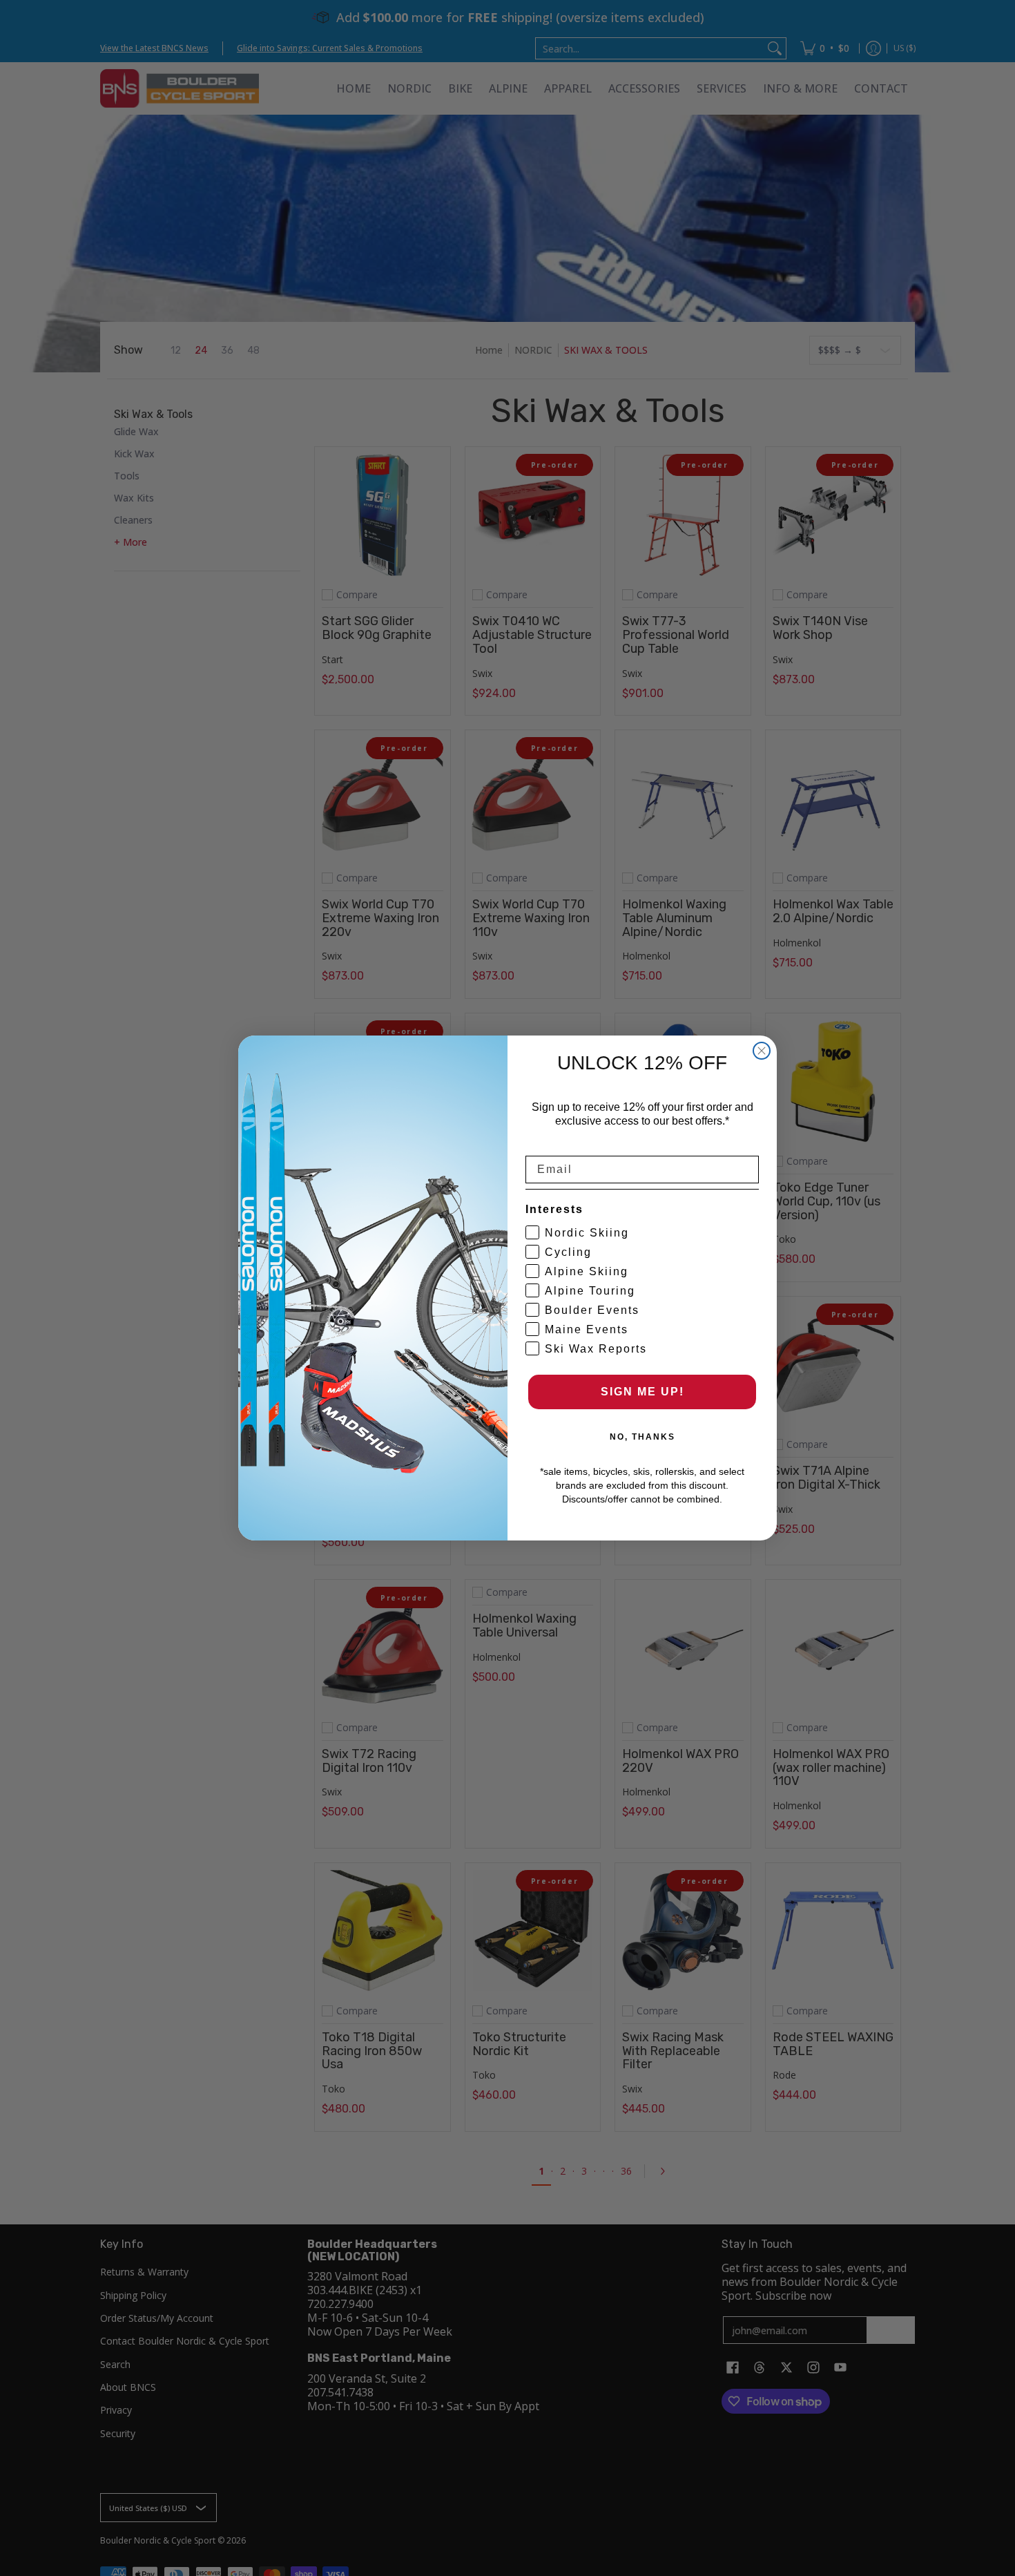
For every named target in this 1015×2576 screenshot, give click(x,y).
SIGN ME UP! (642, 1392)
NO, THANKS (642, 1437)
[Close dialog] (762, 1051)
